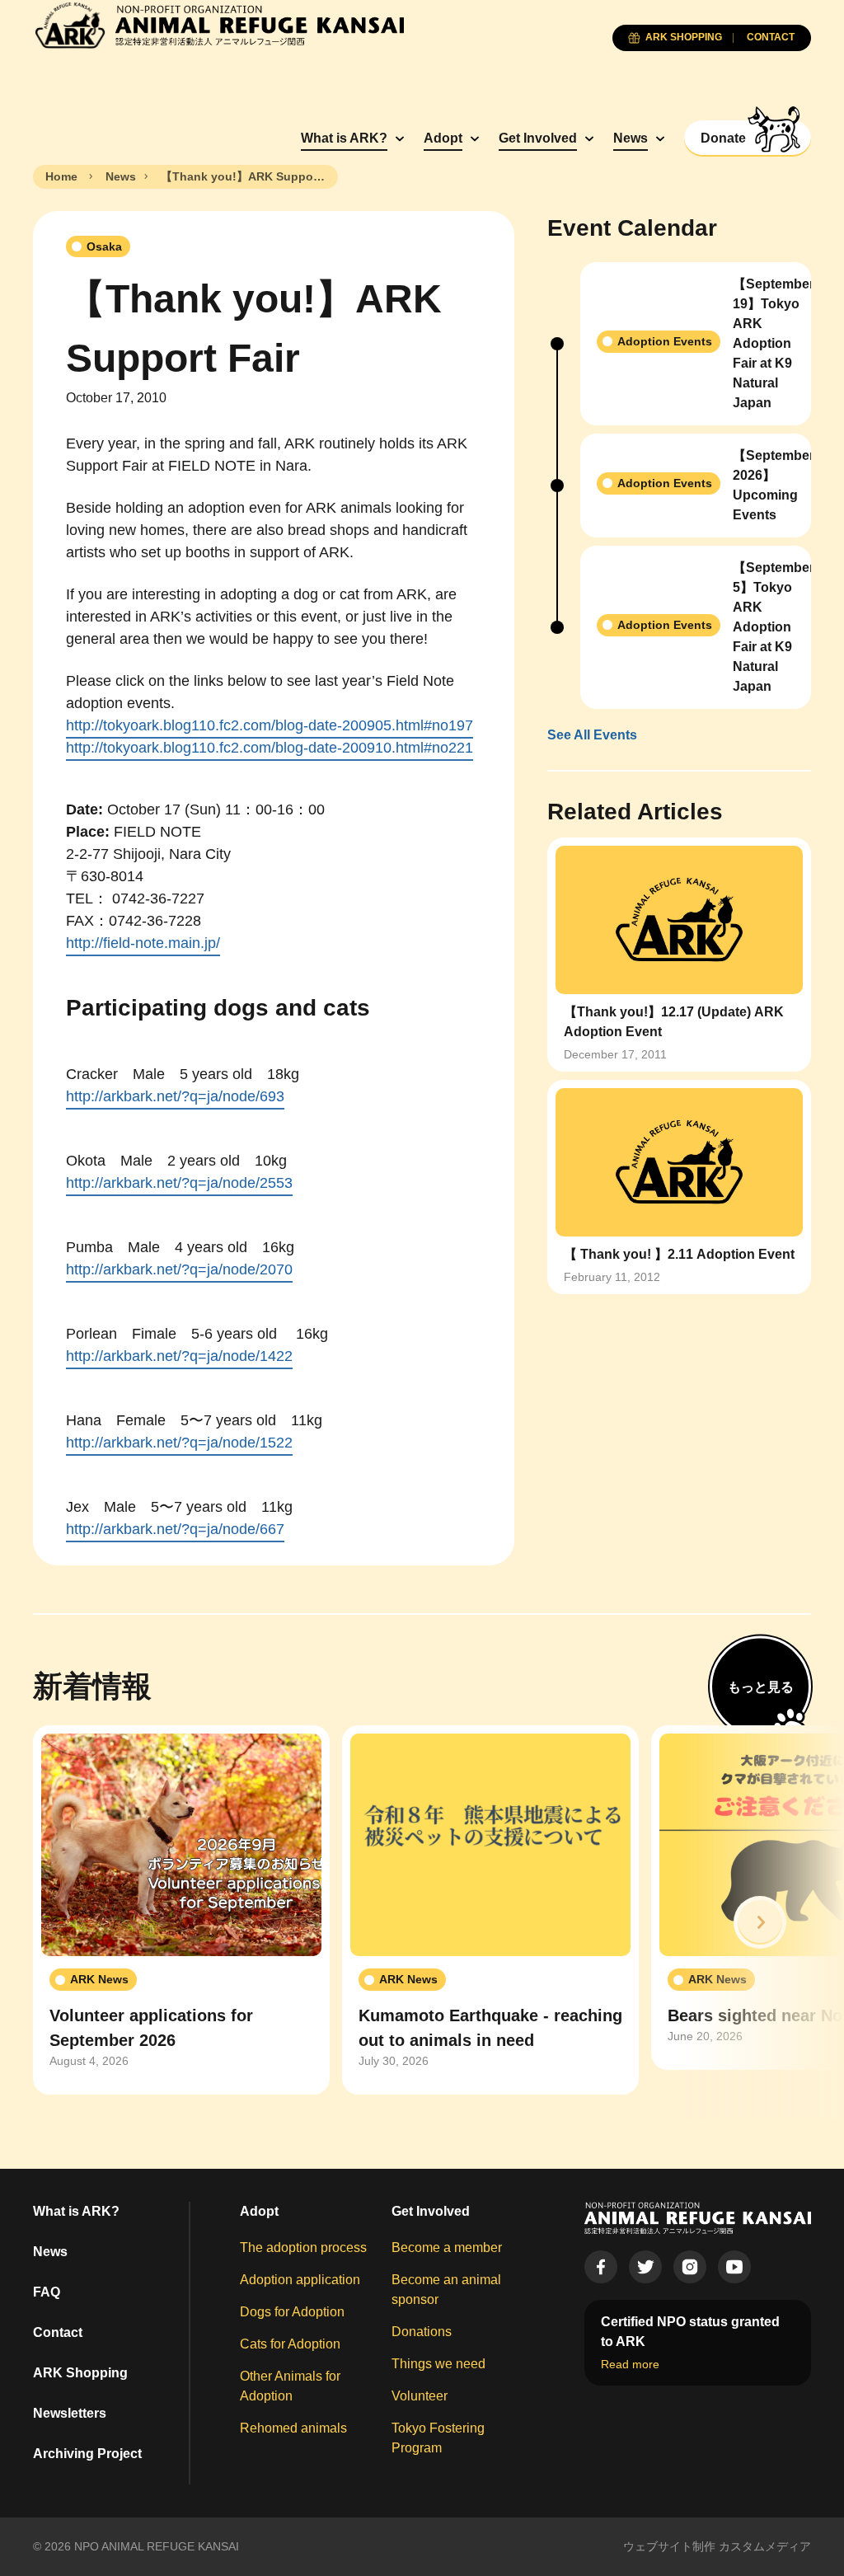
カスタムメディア (765, 2546)
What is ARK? (344, 138)
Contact (58, 2332)
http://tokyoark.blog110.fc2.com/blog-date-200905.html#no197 (270, 725)
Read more (630, 2364)
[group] (181, 1910)
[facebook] (601, 2267)
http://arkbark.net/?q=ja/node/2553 (179, 1183)
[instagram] (690, 2267)
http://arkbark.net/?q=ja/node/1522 (179, 1443)
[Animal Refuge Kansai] (218, 25)
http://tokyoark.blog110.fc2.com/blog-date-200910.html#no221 (270, 748)
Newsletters (70, 2413)
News (631, 138)
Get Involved (538, 138)
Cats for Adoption (290, 2344)
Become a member (447, 2248)
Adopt (443, 138)
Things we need (438, 2364)
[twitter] (645, 2267)
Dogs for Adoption (292, 2312)
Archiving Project (87, 2454)
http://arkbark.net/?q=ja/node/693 (175, 1096)
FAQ (47, 2292)
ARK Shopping (80, 2373)
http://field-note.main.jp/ (143, 943)
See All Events (592, 735)
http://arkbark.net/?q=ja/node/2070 (179, 1269)
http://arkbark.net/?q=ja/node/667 (175, 1529)
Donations (422, 2332)
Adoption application (300, 2280)
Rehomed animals (293, 2428)
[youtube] (734, 2267)
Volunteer (420, 2396)
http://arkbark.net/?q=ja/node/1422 (179, 1356)
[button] (760, 1922)
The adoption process (303, 2248)
